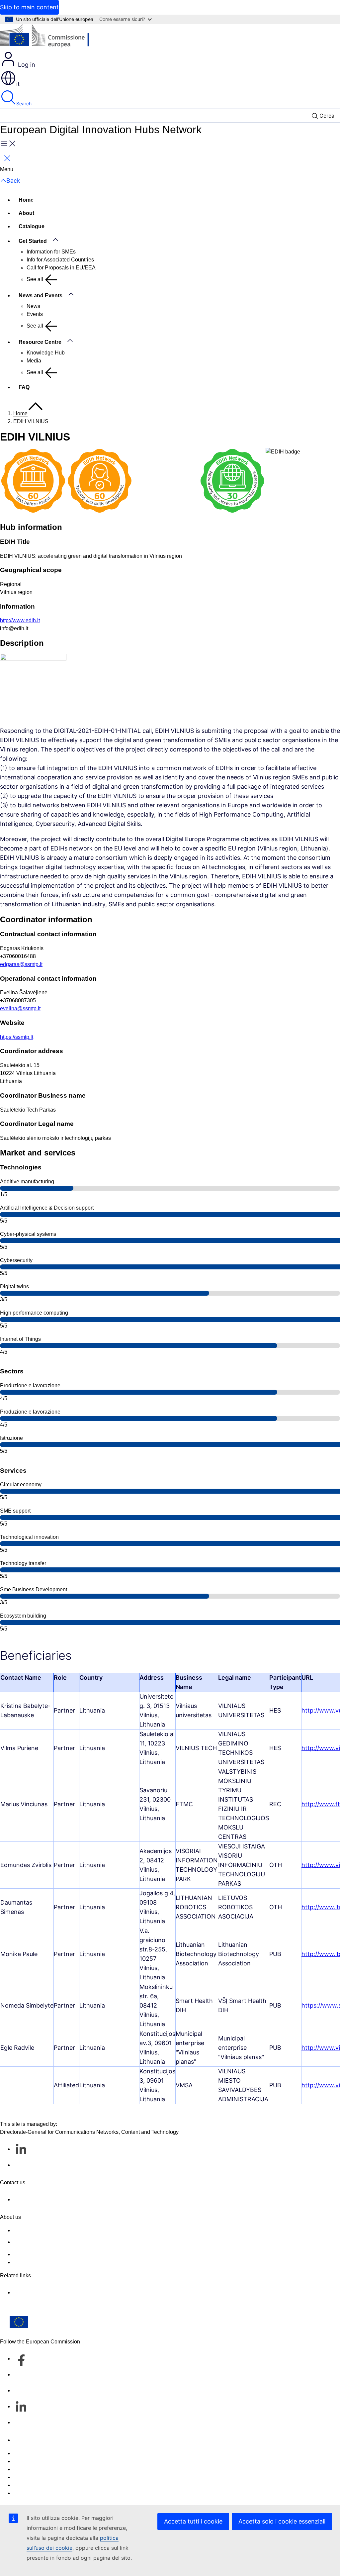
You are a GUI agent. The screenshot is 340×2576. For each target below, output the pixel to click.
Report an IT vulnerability (43, 2453)
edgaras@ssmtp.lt (21, 964)
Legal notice (28, 2485)
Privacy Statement (35, 2262)
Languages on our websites (46, 2461)
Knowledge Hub (46, 353)
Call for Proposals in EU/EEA (61, 268)
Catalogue (32, 226)
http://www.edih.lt (20, 620)
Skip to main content (29, 7)
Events (35, 314)
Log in (26, 65)
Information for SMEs (51, 252)
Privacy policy (30, 2477)
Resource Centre (40, 342)
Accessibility (28, 2493)
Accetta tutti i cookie (193, 2521)
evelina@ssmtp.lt (20, 1008)
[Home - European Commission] (48, 37)
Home (26, 200)
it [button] (18, 84)
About (26, 213)
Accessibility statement (40, 2230)
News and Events (41, 296)
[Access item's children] (59, 240)
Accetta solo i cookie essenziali (282, 2521)
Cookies (23, 2469)
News (33, 306)
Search (24, 103)
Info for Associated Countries (60, 260)
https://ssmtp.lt (17, 1037)
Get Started (33, 241)
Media (34, 361)
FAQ (24, 387)
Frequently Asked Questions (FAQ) (54, 2254)
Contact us (26, 2440)
